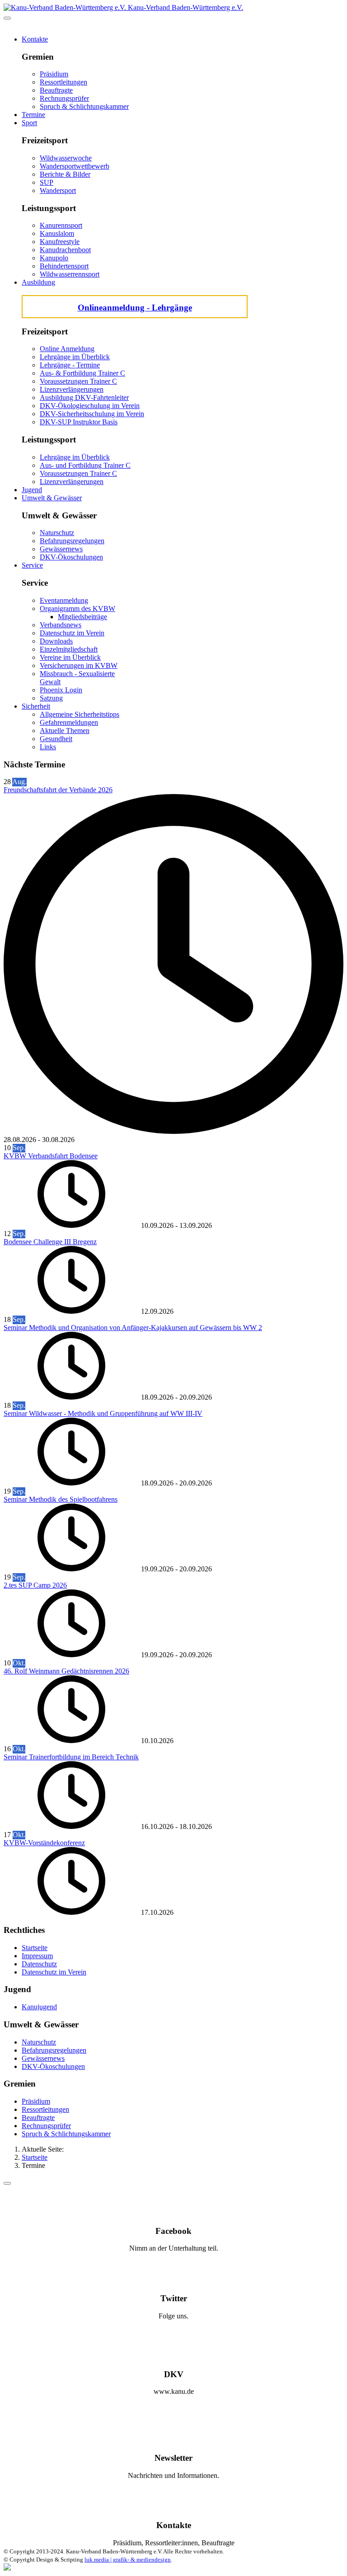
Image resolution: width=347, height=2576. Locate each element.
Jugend (32, 490)
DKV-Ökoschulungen (71, 557)
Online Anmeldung (67, 349)
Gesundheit (56, 739)
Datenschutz (39, 1964)
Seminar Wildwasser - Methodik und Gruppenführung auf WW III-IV (103, 1413)
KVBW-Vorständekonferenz (44, 1843)
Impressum (37, 1956)
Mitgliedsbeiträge (82, 617)
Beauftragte (56, 90)
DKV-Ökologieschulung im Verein (90, 406)
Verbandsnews (61, 625)
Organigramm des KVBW (77, 609)
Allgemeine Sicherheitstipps (80, 714)
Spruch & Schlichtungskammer (84, 106)
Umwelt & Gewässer (52, 498)
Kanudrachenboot (65, 250)
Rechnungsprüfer (64, 98)
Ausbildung (38, 282)
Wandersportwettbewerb (75, 166)
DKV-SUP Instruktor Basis (79, 422)
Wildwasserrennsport (70, 274)
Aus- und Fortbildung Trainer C (85, 465)
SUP (47, 182)
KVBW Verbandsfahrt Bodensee (51, 1156)
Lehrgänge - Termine (70, 365)
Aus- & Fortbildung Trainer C (82, 373)
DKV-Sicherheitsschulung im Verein (92, 414)
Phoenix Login (61, 690)
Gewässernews (61, 549)
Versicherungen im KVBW (79, 665)
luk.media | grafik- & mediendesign (128, 2560)
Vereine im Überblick (70, 657)
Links (48, 747)
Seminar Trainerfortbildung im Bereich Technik (71, 1757)
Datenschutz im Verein (72, 633)
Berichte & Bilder (65, 174)
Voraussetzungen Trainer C (78, 381)
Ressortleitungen (63, 82)
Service (32, 565)
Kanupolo (54, 258)
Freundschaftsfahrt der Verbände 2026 (58, 790)
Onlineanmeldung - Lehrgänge (135, 308)
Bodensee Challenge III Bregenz (50, 1242)
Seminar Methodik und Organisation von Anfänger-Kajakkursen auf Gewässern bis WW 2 (133, 1328)
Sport (29, 123)
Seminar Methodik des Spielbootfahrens (61, 1499)
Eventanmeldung (64, 600)
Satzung (51, 698)
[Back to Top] (7, 2183)
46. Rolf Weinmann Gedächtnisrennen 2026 (66, 1671)
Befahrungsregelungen (72, 541)
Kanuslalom (57, 233)
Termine (33, 115)
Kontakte (35, 39)
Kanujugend (39, 2007)
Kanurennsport (61, 225)
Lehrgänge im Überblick (75, 357)
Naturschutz (57, 533)
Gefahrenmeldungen (69, 722)
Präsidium (54, 74)
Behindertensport (64, 266)
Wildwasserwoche (66, 158)
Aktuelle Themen (65, 731)
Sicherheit (36, 706)
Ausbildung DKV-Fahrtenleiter (84, 397)
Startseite (35, 1948)
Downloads (56, 641)
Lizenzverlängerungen (72, 389)
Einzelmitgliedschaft (69, 649)
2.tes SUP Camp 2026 (35, 1585)
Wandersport (58, 190)
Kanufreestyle (60, 242)
